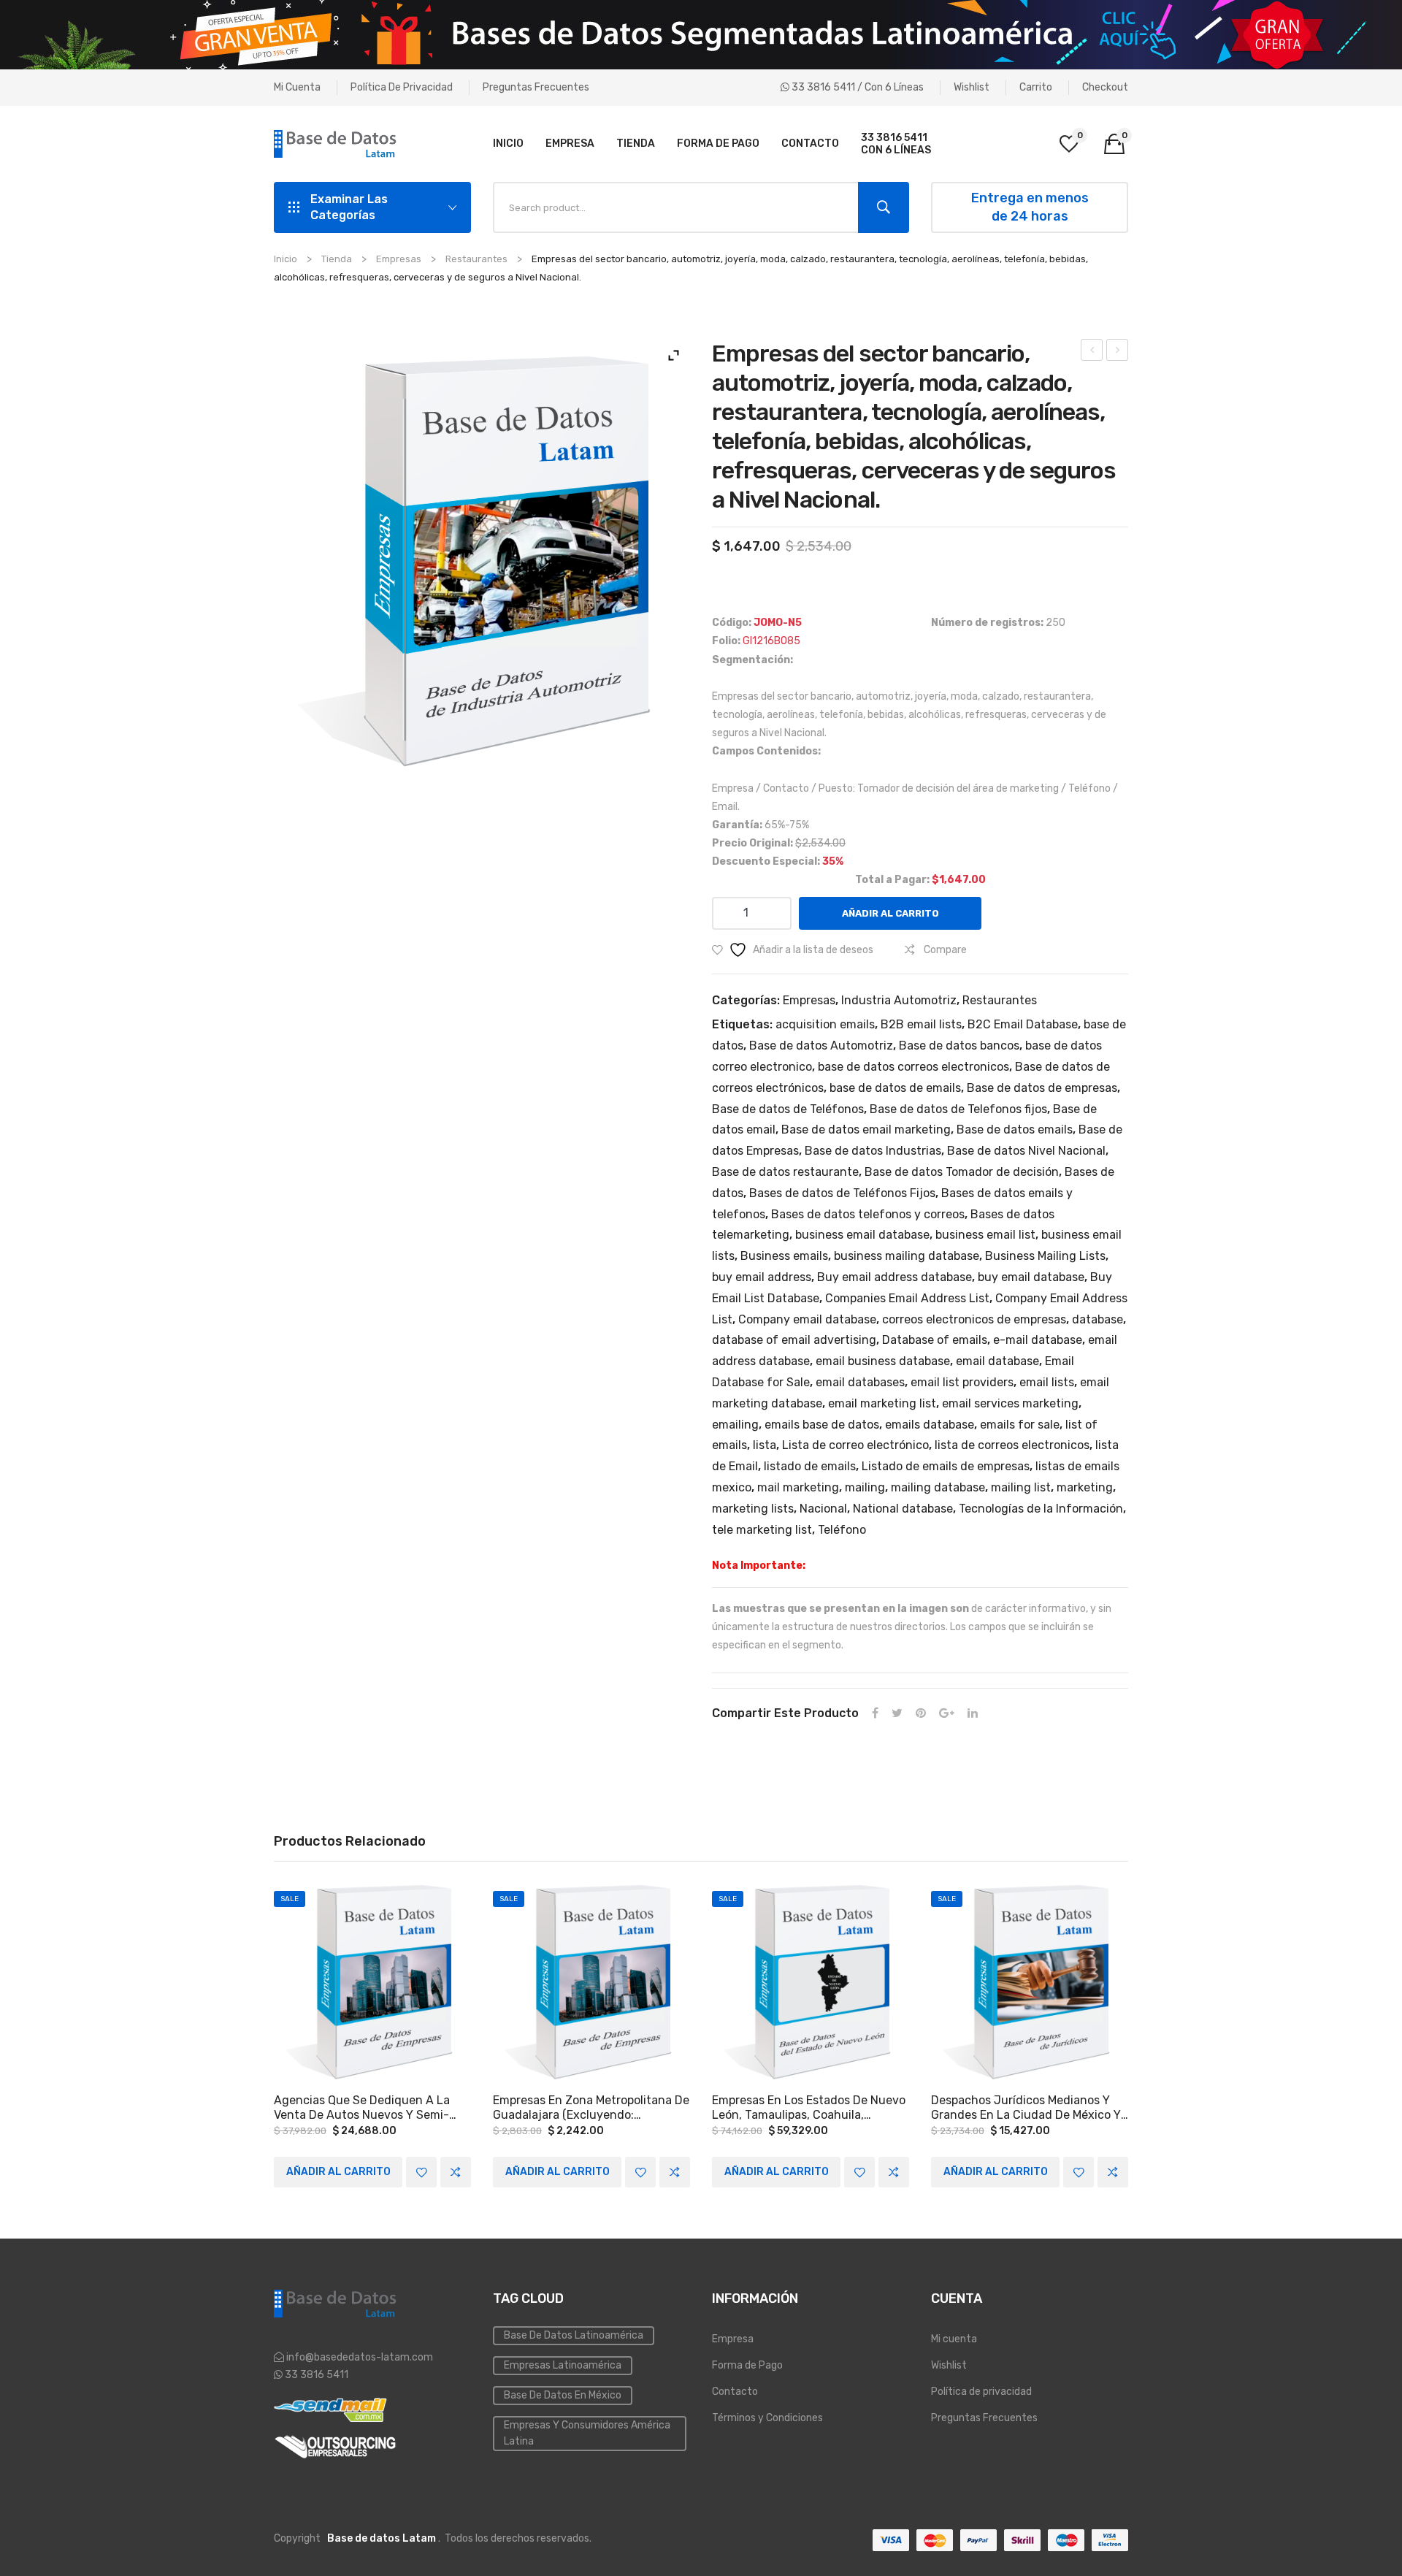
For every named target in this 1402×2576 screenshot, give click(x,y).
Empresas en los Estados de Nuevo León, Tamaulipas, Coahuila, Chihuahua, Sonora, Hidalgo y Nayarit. (809, 2108)
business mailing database (907, 1256)
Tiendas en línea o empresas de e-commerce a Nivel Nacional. (1118, 352)
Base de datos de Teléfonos (788, 1109)
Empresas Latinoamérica (563, 2365)
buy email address (762, 1277)
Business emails (784, 1256)
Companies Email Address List (907, 1298)
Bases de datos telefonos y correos (868, 1214)
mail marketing (798, 1487)
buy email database (1031, 1277)
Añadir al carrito (890, 913)
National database (903, 1509)
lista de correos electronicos (1012, 1445)
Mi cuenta (297, 87)
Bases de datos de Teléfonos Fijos (842, 1193)
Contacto (735, 2392)
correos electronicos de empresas (974, 1319)
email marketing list (882, 1403)
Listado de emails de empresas (946, 1466)
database (1098, 1319)
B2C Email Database (1023, 1024)
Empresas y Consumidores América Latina (587, 2433)
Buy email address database (895, 1277)
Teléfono (842, 1530)
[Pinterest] (921, 1714)
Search (884, 207)
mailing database (938, 1487)
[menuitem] (508, 144)
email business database (883, 1361)
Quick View (372, 1983)
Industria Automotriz (899, 1000)
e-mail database (1038, 1340)
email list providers (962, 1382)
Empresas (399, 259)
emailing (735, 1425)
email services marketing (1010, 1403)
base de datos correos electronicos (913, 1067)
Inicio (286, 259)
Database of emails (935, 1340)
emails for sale (1020, 1425)
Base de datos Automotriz (821, 1046)
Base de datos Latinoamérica (574, 2335)
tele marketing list (762, 1530)
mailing (865, 1487)
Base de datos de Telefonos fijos (958, 1109)
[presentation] (274, 2036)
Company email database (807, 1319)
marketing (1085, 1487)
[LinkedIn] (973, 1714)
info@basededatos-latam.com (360, 2357)
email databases (860, 1382)
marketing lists (753, 1509)
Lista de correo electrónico (855, 1445)
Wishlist (972, 87)
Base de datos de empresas (1042, 1088)
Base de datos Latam (382, 2538)
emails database (930, 1425)
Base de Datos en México (563, 2395)
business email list (985, 1235)
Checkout (1105, 87)
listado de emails (810, 1466)
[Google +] (947, 1714)
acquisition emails (825, 1024)
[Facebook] (875, 1714)
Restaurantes (476, 259)
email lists (1047, 1382)
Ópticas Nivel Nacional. (1092, 352)
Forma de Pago (747, 2365)
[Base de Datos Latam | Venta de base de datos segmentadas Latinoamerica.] (336, 144)
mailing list (1021, 1487)
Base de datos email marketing (866, 1130)
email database (997, 1361)
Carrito (1036, 87)
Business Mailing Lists (1045, 1256)
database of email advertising (794, 1340)
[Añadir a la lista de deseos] (421, 2172)
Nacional (823, 1509)
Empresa (733, 2339)
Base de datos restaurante (785, 1172)
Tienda (337, 259)
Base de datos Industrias (873, 1151)
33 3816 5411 (315, 2375)
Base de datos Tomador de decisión (962, 1172)
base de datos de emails (895, 1088)
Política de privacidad (402, 87)
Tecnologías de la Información (1041, 1509)
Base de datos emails (1015, 1130)
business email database (862, 1235)
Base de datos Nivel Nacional (1026, 1151)
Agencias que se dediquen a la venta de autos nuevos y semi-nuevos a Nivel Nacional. (362, 2108)
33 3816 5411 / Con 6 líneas (857, 87)
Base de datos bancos (959, 1046)
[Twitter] (897, 1714)
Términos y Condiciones (767, 2418)
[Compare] (456, 2172)
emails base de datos (822, 1425)
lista (765, 1445)
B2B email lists (921, 1024)
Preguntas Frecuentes (536, 87)
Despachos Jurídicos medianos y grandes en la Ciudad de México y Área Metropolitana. (1026, 2108)
